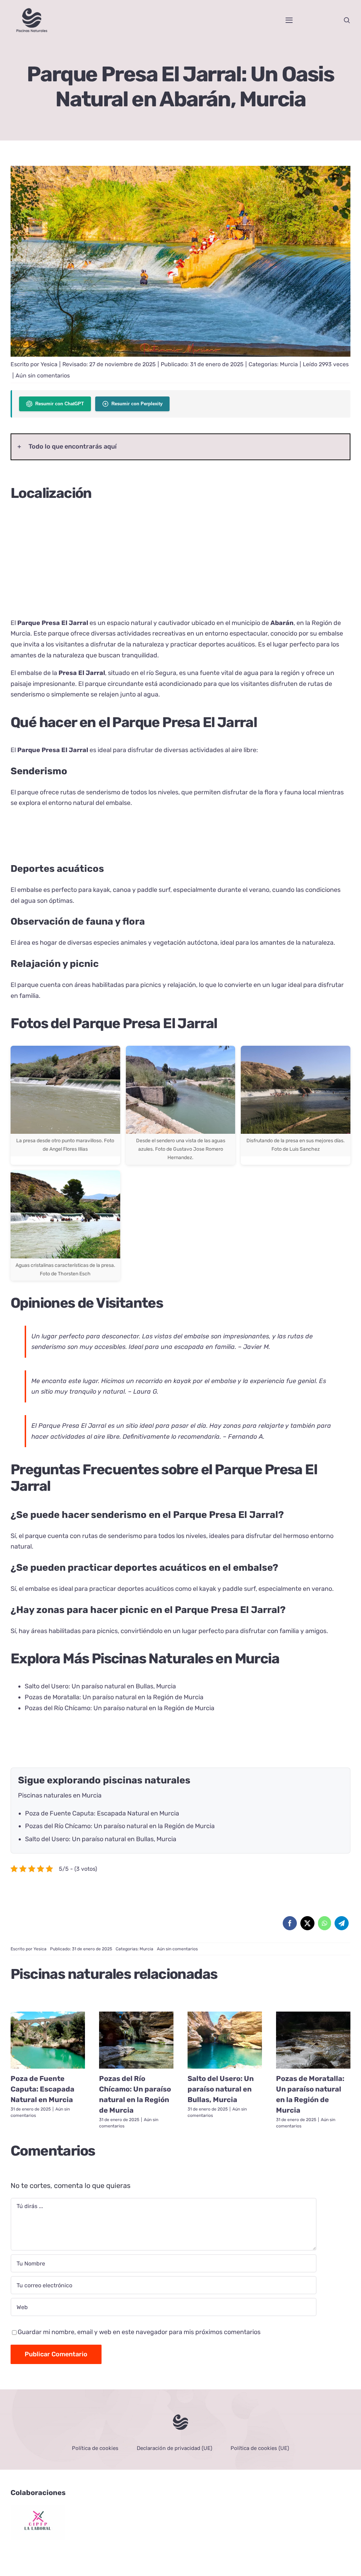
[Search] (347, 20)
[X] (307, 1923)
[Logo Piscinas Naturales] (180, 2416)
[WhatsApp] (325, 1923)
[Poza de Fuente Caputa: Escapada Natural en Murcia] (48, 2040)
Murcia (289, 364)
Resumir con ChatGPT (60, 404)
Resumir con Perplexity (137, 404)
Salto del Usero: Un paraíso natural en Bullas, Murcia (100, 1686)
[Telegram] (342, 1923)
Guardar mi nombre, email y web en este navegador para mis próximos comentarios (139, 2332)
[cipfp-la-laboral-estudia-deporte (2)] (38, 2508)
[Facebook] (290, 1923)
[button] (180, 447)
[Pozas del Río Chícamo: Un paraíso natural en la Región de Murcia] (136, 2040)
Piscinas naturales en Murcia (60, 1795)
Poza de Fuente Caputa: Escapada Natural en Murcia (102, 1813)
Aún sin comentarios (43, 376)
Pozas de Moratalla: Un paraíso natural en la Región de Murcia (114, 1697)
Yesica (49, 364)
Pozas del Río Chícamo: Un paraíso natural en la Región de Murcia (120, 1708)
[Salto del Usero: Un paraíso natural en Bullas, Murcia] (225, 2040)
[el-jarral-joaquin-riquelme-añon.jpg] (180, 169)
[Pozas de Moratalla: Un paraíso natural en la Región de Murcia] (313, 2040)
